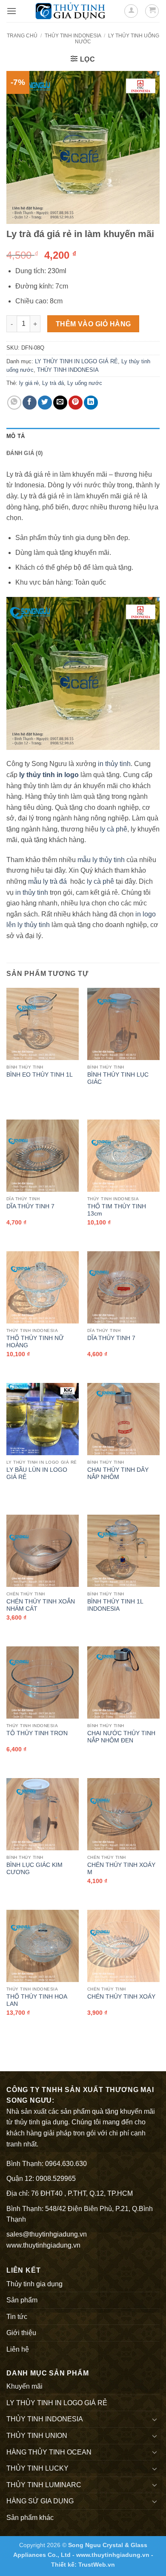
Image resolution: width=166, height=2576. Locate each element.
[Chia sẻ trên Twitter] (45, 403)
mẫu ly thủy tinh (100, 860)
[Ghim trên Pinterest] (76, 403)
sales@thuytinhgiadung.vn (47, 2234)
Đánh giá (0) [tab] (24, 453)
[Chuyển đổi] (155, 2419)
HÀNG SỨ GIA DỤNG (40, 2501)
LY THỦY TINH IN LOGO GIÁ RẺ (76, 361)
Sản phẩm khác (30, 2518)
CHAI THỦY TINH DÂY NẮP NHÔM (118, 1474)
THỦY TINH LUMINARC (44, 2485)
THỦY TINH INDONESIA (73, 36)
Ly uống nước (85, 383)
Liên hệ (18, 2349)
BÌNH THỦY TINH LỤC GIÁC (118, 1079)
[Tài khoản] (131, 11)
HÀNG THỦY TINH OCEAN (49, 2452)
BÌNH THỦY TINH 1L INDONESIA (115, 1605)
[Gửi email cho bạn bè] (60, 403)
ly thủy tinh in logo (49, 775)
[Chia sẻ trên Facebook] (30, 403)
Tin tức (17, 2317)
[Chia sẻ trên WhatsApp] (14, 403)
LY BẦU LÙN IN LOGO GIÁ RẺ (37, 1474)
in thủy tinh (114, 764)
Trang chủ (22, 36)
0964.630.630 (66, 2164)
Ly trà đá (53, 383)
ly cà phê (114, 829)
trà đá (58, 881)
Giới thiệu (21, 2333)
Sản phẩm (22, 2300)
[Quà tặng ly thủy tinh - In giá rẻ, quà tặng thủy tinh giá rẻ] (70, 11)
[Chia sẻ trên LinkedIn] (91, 403)
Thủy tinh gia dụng (34, 2284)
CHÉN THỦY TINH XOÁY (121, 1997)
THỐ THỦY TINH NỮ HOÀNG (35, 1342)
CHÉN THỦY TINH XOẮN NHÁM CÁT (41, 1605)
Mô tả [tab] (16, 436)
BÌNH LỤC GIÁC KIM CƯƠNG (34, 1869)
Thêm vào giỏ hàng (93, 324)
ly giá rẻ (29, 383)
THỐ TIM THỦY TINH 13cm (117, 1210)
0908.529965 (56, 2179)
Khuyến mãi (24, 2386)
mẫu (34, 881)
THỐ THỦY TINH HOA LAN (37, 2001)
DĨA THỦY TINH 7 (30, 1206)
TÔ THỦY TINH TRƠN (37, 1733)
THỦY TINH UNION (37, 2436)
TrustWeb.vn (97, 2565)
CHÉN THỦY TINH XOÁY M (121, 1869)
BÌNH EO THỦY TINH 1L (40, 1075)
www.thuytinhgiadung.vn (43, 2245)
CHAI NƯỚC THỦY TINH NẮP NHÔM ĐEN (121, 1737)
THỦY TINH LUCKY (37, 2468)
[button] (11, 11)
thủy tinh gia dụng (41, 2122)
